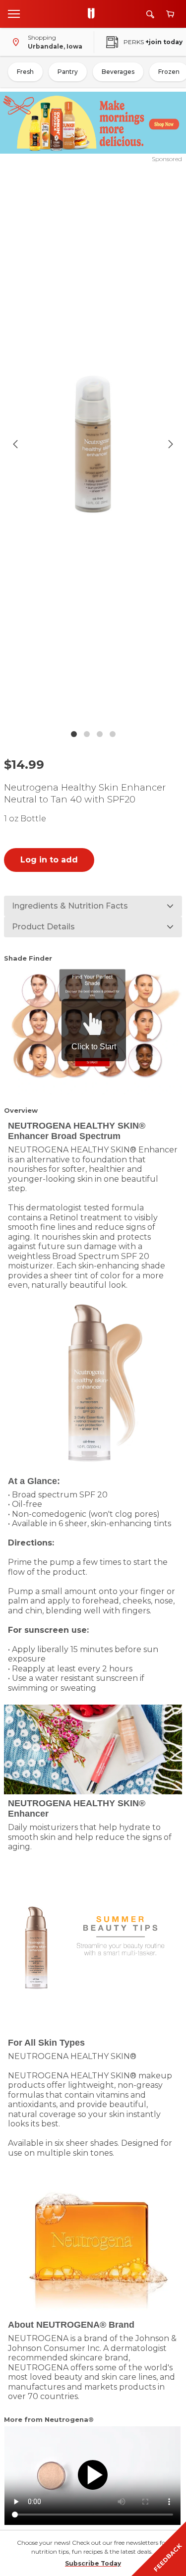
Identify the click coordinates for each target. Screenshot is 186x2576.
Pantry (68, 72)
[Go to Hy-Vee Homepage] (94, 14)
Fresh (25, 72)
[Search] (150, 14)
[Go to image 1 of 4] (74, 734)
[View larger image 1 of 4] (93, 444)
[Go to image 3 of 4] (100, 734)
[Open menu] (14, 13)
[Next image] (171, 444)
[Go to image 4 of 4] (113, 734)
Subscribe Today (93, 2563)
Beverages (118, 72)
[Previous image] (15, 444)
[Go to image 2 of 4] (87, 734)
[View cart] (170, 14)
